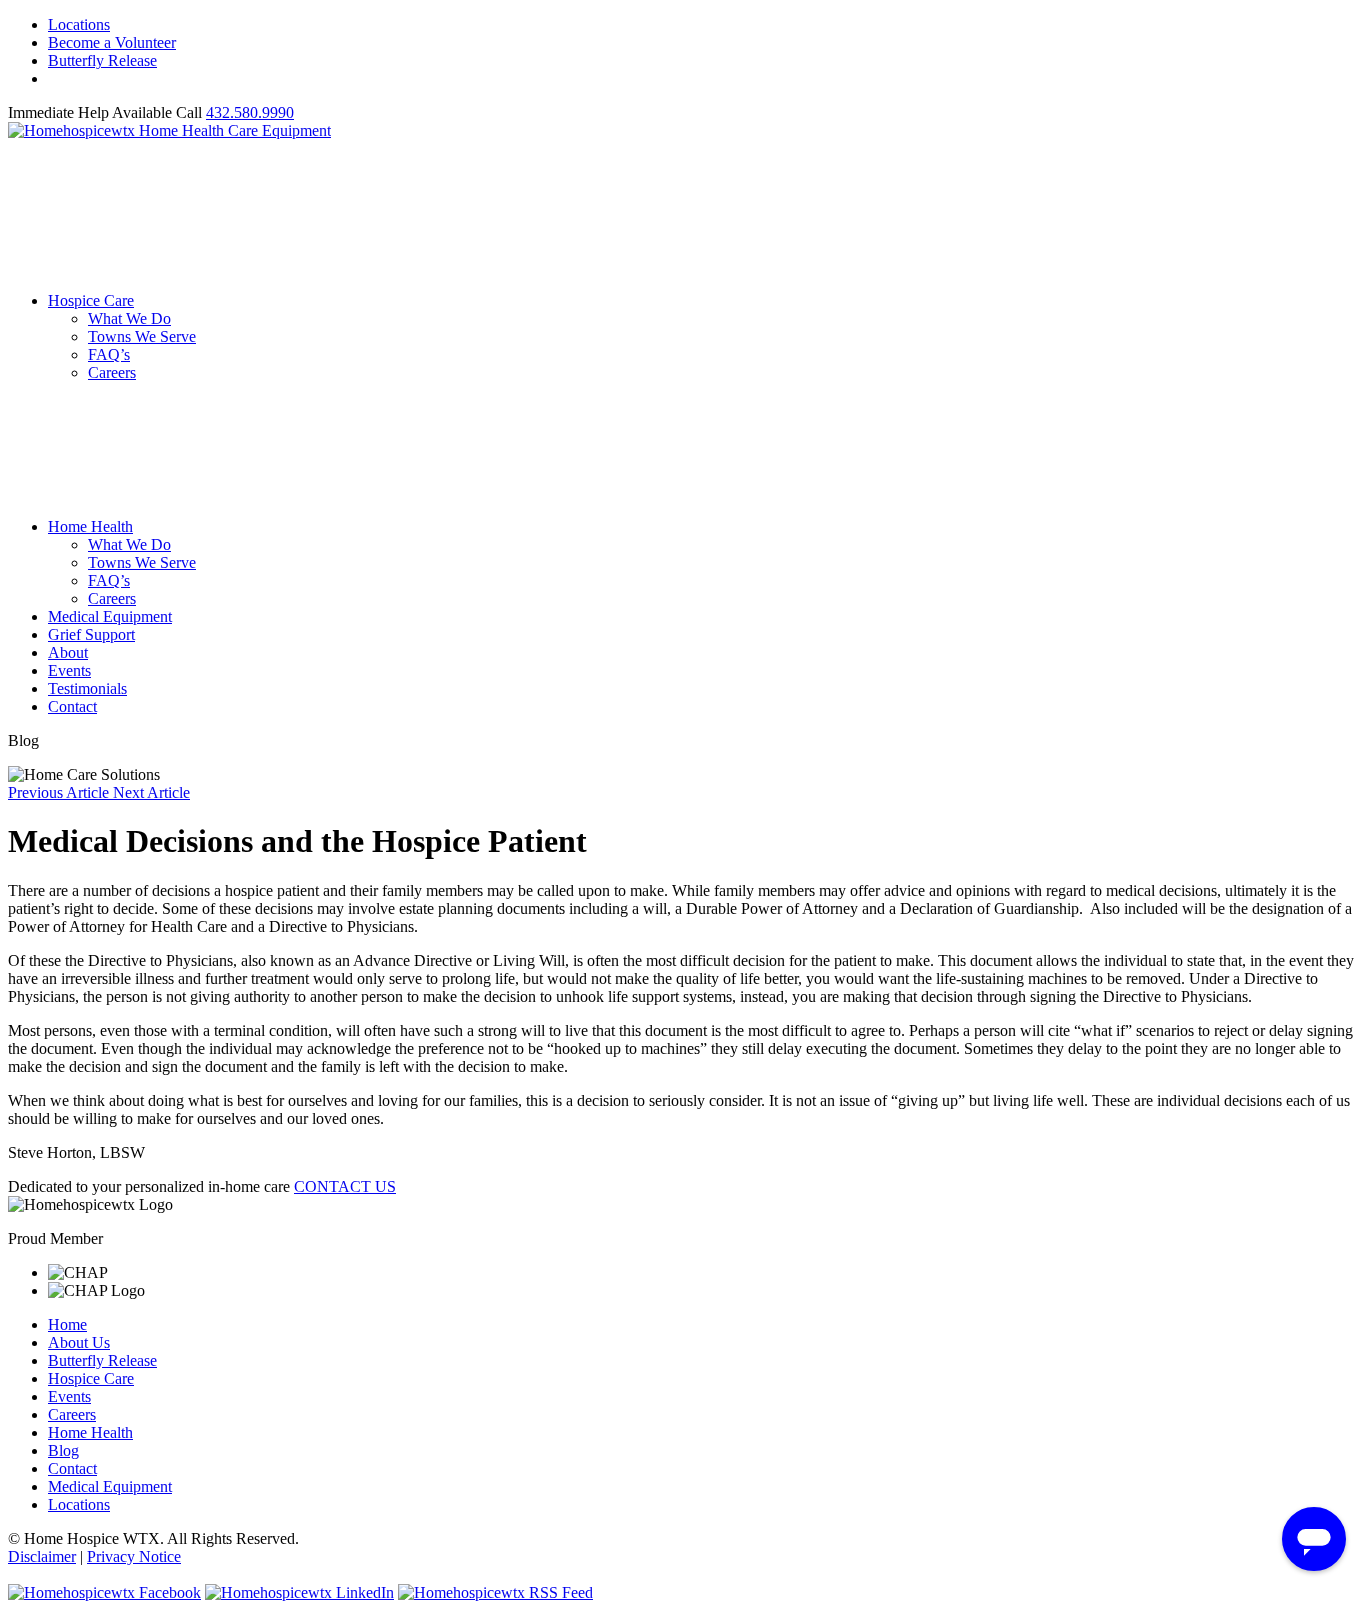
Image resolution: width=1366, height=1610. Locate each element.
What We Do (129, 318)
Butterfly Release (102, 60)
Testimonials (87, 688)
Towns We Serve (142, 336)
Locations (79, 24)
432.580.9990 (250, 112)
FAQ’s (109, 354)
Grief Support (91, 634)
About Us (79, 1342)
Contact (72, 706)
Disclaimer (42, 1556)
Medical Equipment (110, 616)
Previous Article (60, 792)
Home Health (90, 526)
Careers (112, 372)
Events (69, 670)
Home (67, 1324)
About (68, 652)
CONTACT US (345, 1186)
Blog (63, 1450)
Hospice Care (91, 300)
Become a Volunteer (112, 42)
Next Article (151, 792)
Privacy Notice (134, 1556)
